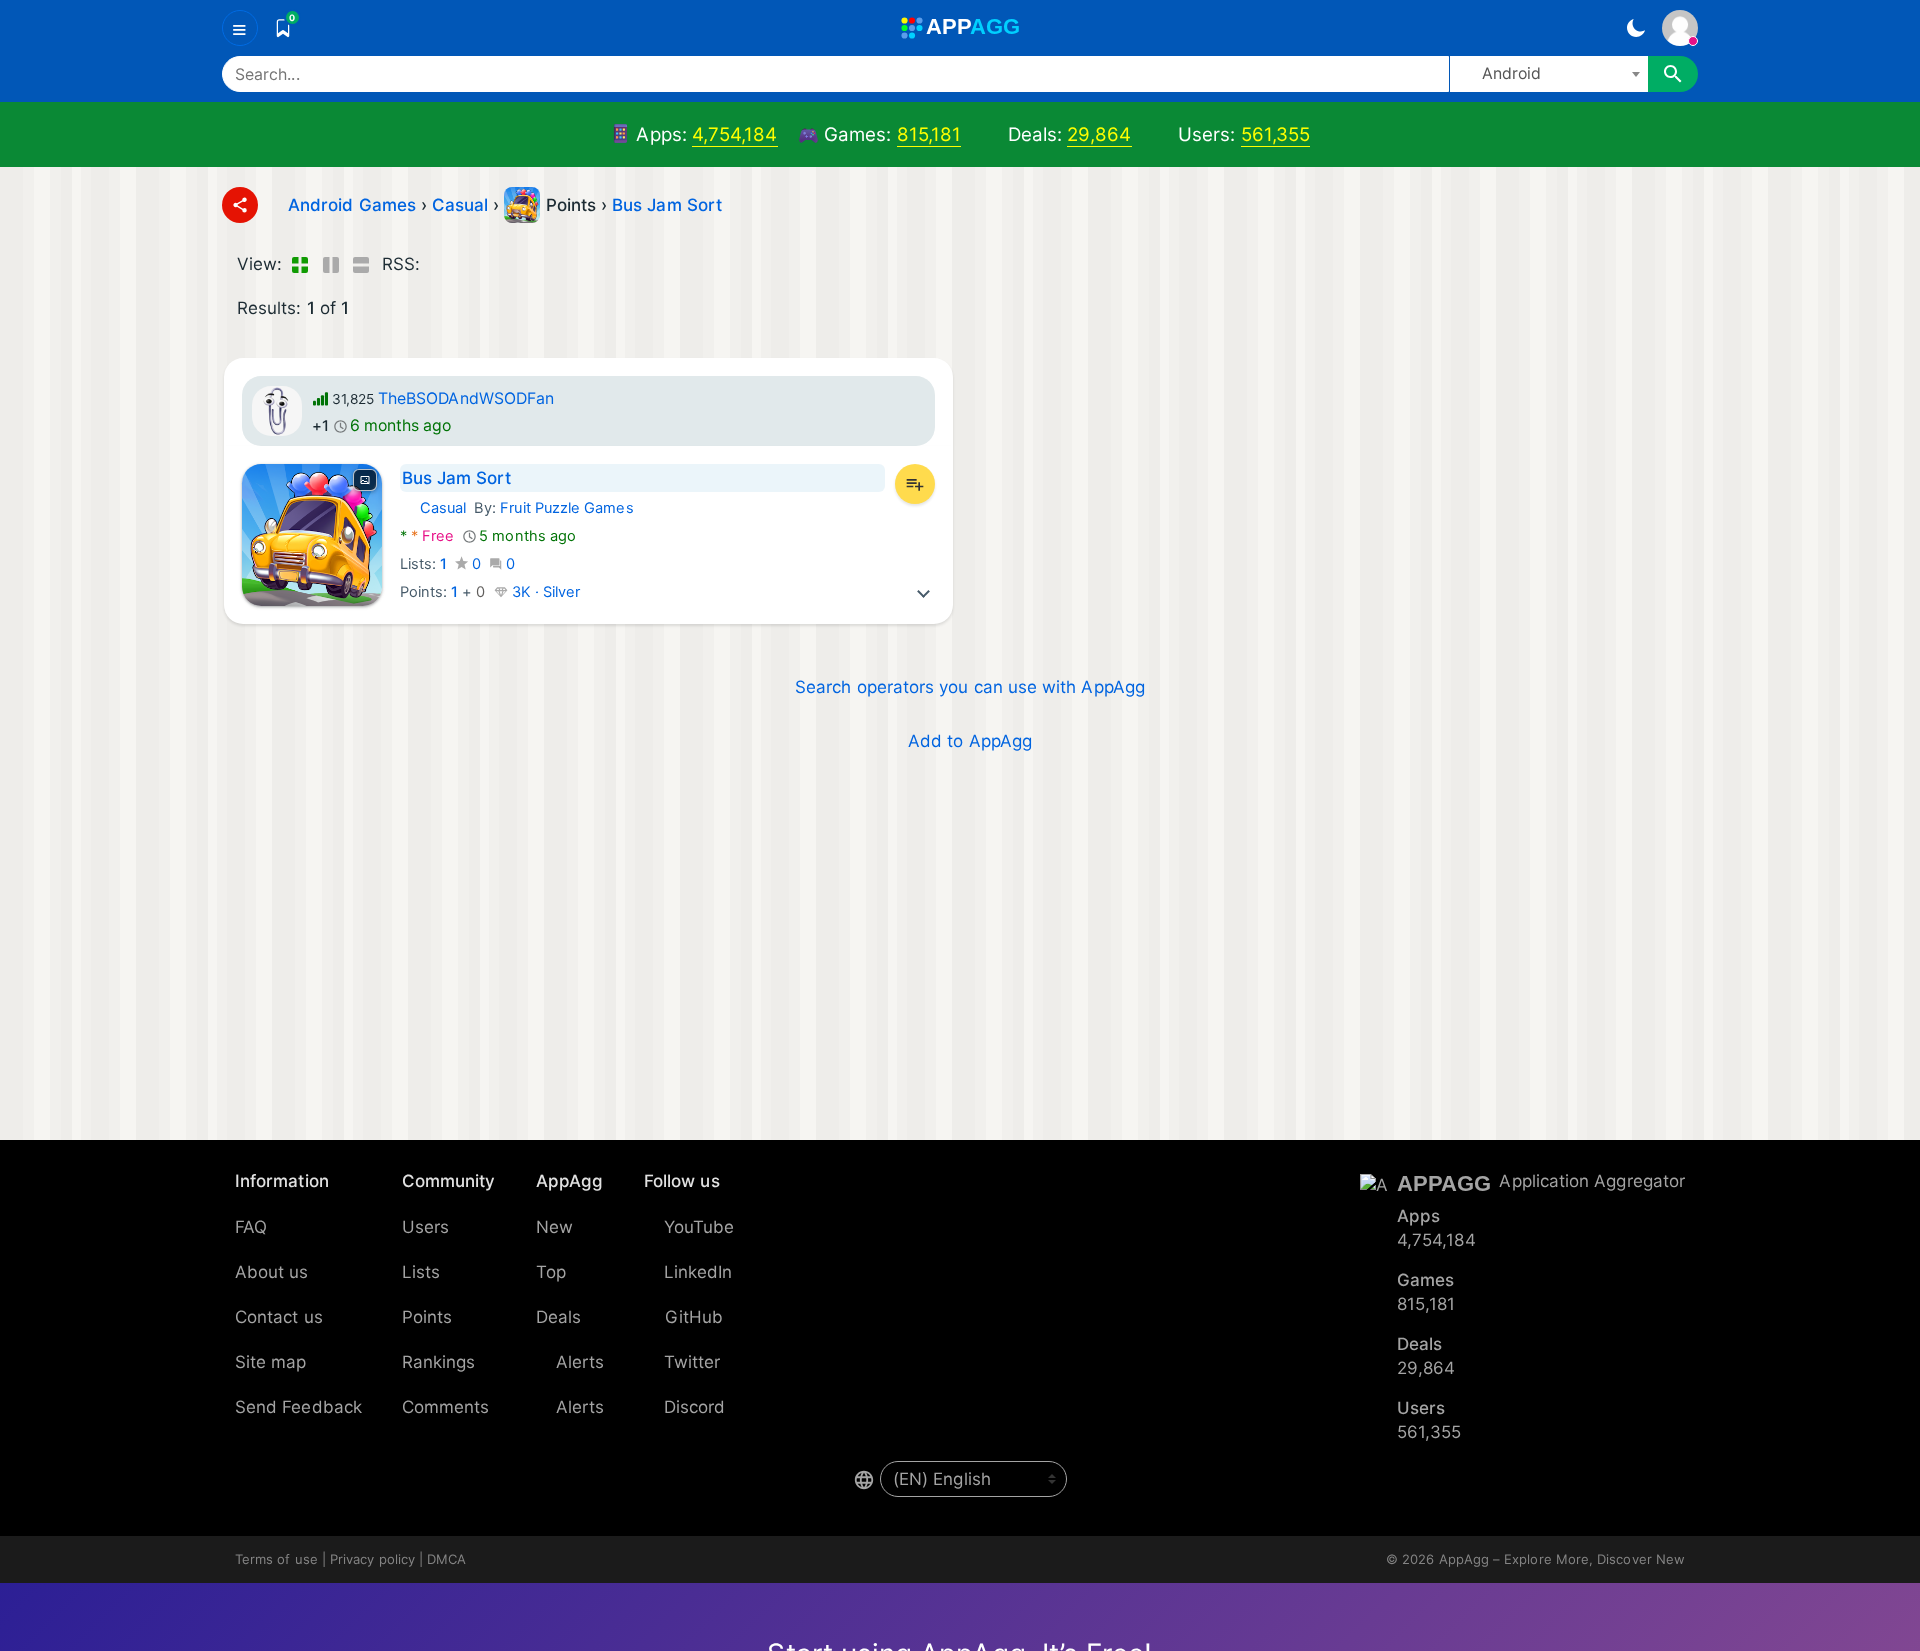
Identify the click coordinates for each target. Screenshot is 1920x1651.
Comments (446, 1407)
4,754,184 (735, 134)
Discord (695, 1407)
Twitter (692, 1362)
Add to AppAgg (970, 741)
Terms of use (276, 1559)
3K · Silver (544, 592)
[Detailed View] (330, 265)
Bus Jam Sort (667, 205)
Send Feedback (298, 1407)
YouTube (699, 1227)
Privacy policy (372, 1559)
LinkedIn (698, 1272)
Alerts (580, 1362)
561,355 (1276, 134)
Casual (433, 508)
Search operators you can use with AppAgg (970, 687)
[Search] (1673, 74)
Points (427, 1317)
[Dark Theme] (1635, 28)
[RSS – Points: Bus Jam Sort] (439, 265)
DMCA (446, 1559)
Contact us (279, 1317)
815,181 (929, 134)
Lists (421, 1272)
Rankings (439, 1362)
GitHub (694, 1317)
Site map (271, 1362)
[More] (924, 592)
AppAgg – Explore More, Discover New (1562, 1559)
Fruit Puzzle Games (566, 508)
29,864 (1099, 134)
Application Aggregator (1592, 1181)
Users (425, 1227)
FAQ (251, 1227)
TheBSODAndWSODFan (466, 398)
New (554, 1227)
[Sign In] (1680, 28)
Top (551, 1272)
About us (272, 1272)
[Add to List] (915, 484)
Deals (558, 1317)
